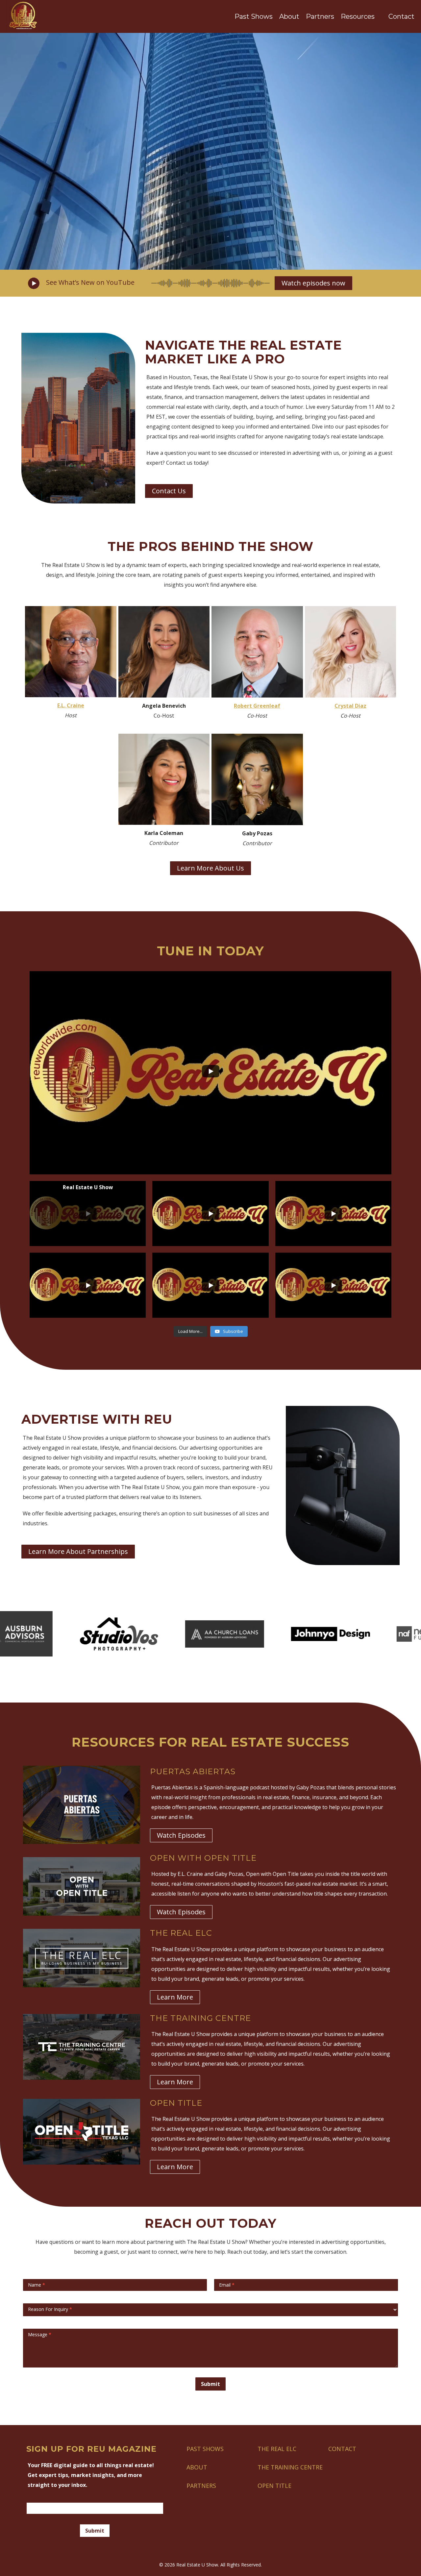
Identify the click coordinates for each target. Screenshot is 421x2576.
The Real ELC (277, 2449)
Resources (358, 16)
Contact (401, 16)
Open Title (274, 2486)
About (289, 16)
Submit (210, 2384)
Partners (320, 16)
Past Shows (254, 16)
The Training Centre (290, 2467)
